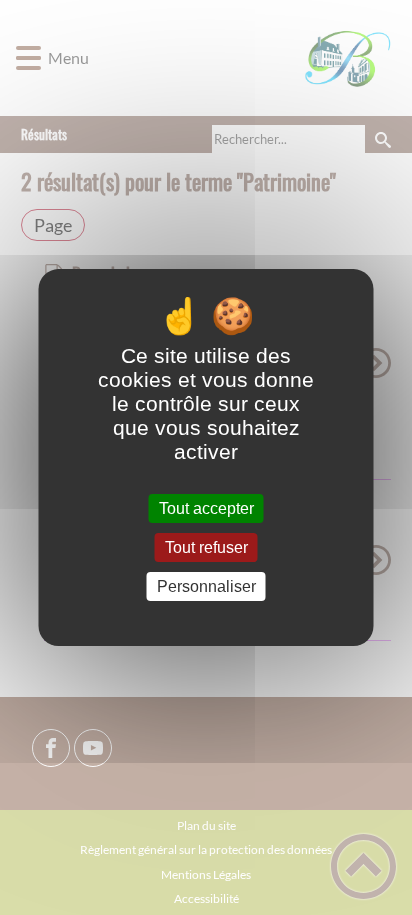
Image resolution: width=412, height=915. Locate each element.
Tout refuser (206, 547)
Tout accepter (206, 508)
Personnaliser (206, 586)
